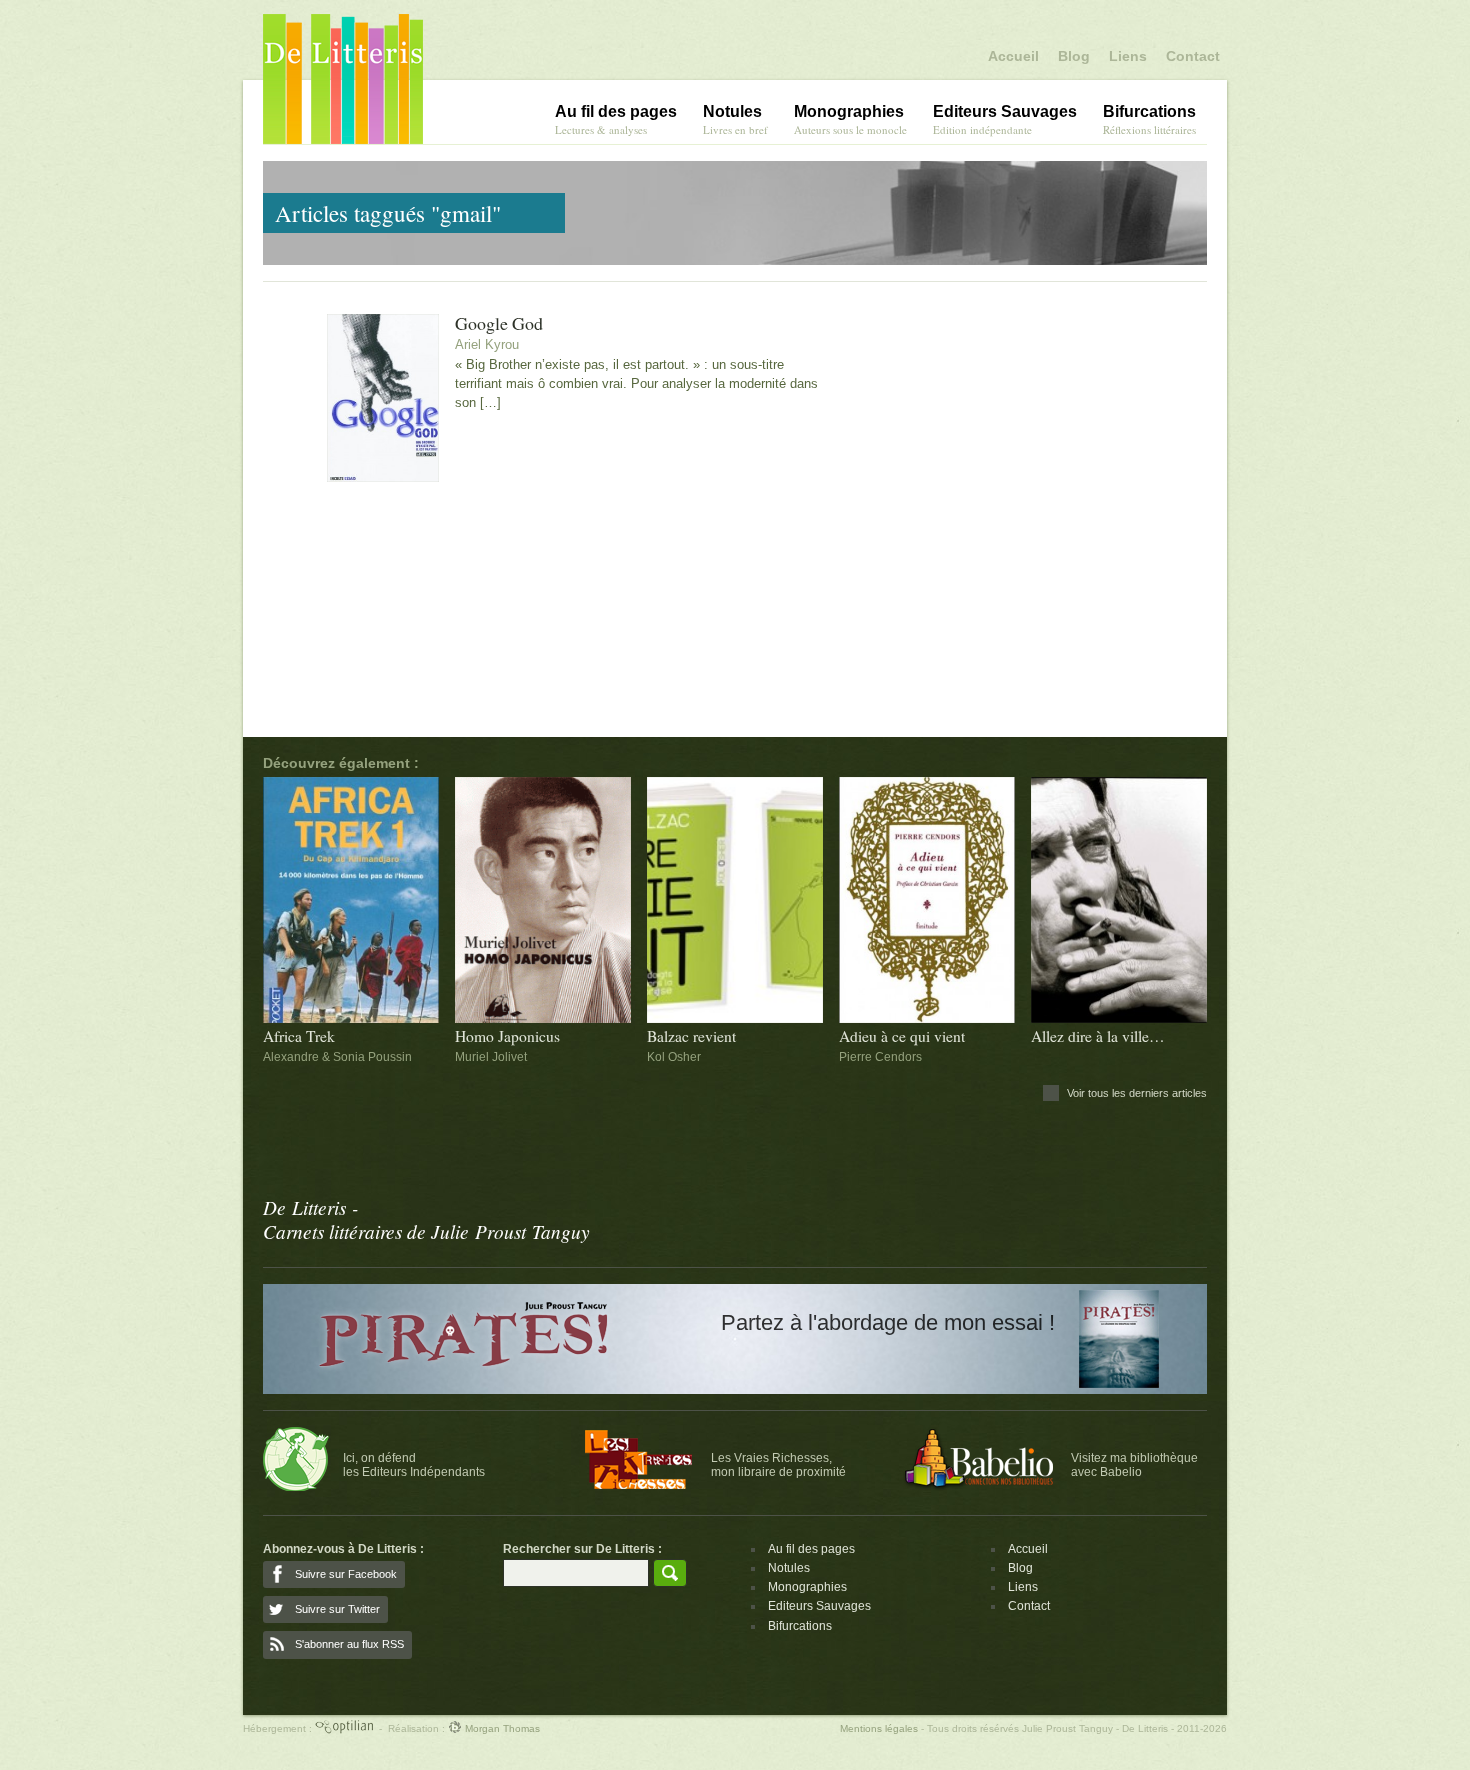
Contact (1193, 56)
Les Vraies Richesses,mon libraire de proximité (778, 1465)
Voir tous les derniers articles (1137, 1093)
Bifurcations (800, 1626)
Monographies (807, 1587)
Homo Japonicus (507, 1036)
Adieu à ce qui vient (902, 1036)
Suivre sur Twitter (337, 1609)
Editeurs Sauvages (819, 1606)
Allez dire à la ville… (1098, 1036)
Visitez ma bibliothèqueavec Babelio (1134, 1465)
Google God (499, 323)
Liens (1128, 56)
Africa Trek (299, 1036)
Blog (1074, 56)
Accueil (1013, 56)
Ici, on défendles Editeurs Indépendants (414, 1465)
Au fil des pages (811, 1549)
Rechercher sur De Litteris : (582, 1549)
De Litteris (343, 79)
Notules (789, 1568)
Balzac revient (691, 1036)
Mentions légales (879, 1728)
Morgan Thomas (501, 1728)
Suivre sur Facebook (346, 1574)
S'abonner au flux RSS (349, 1644)
